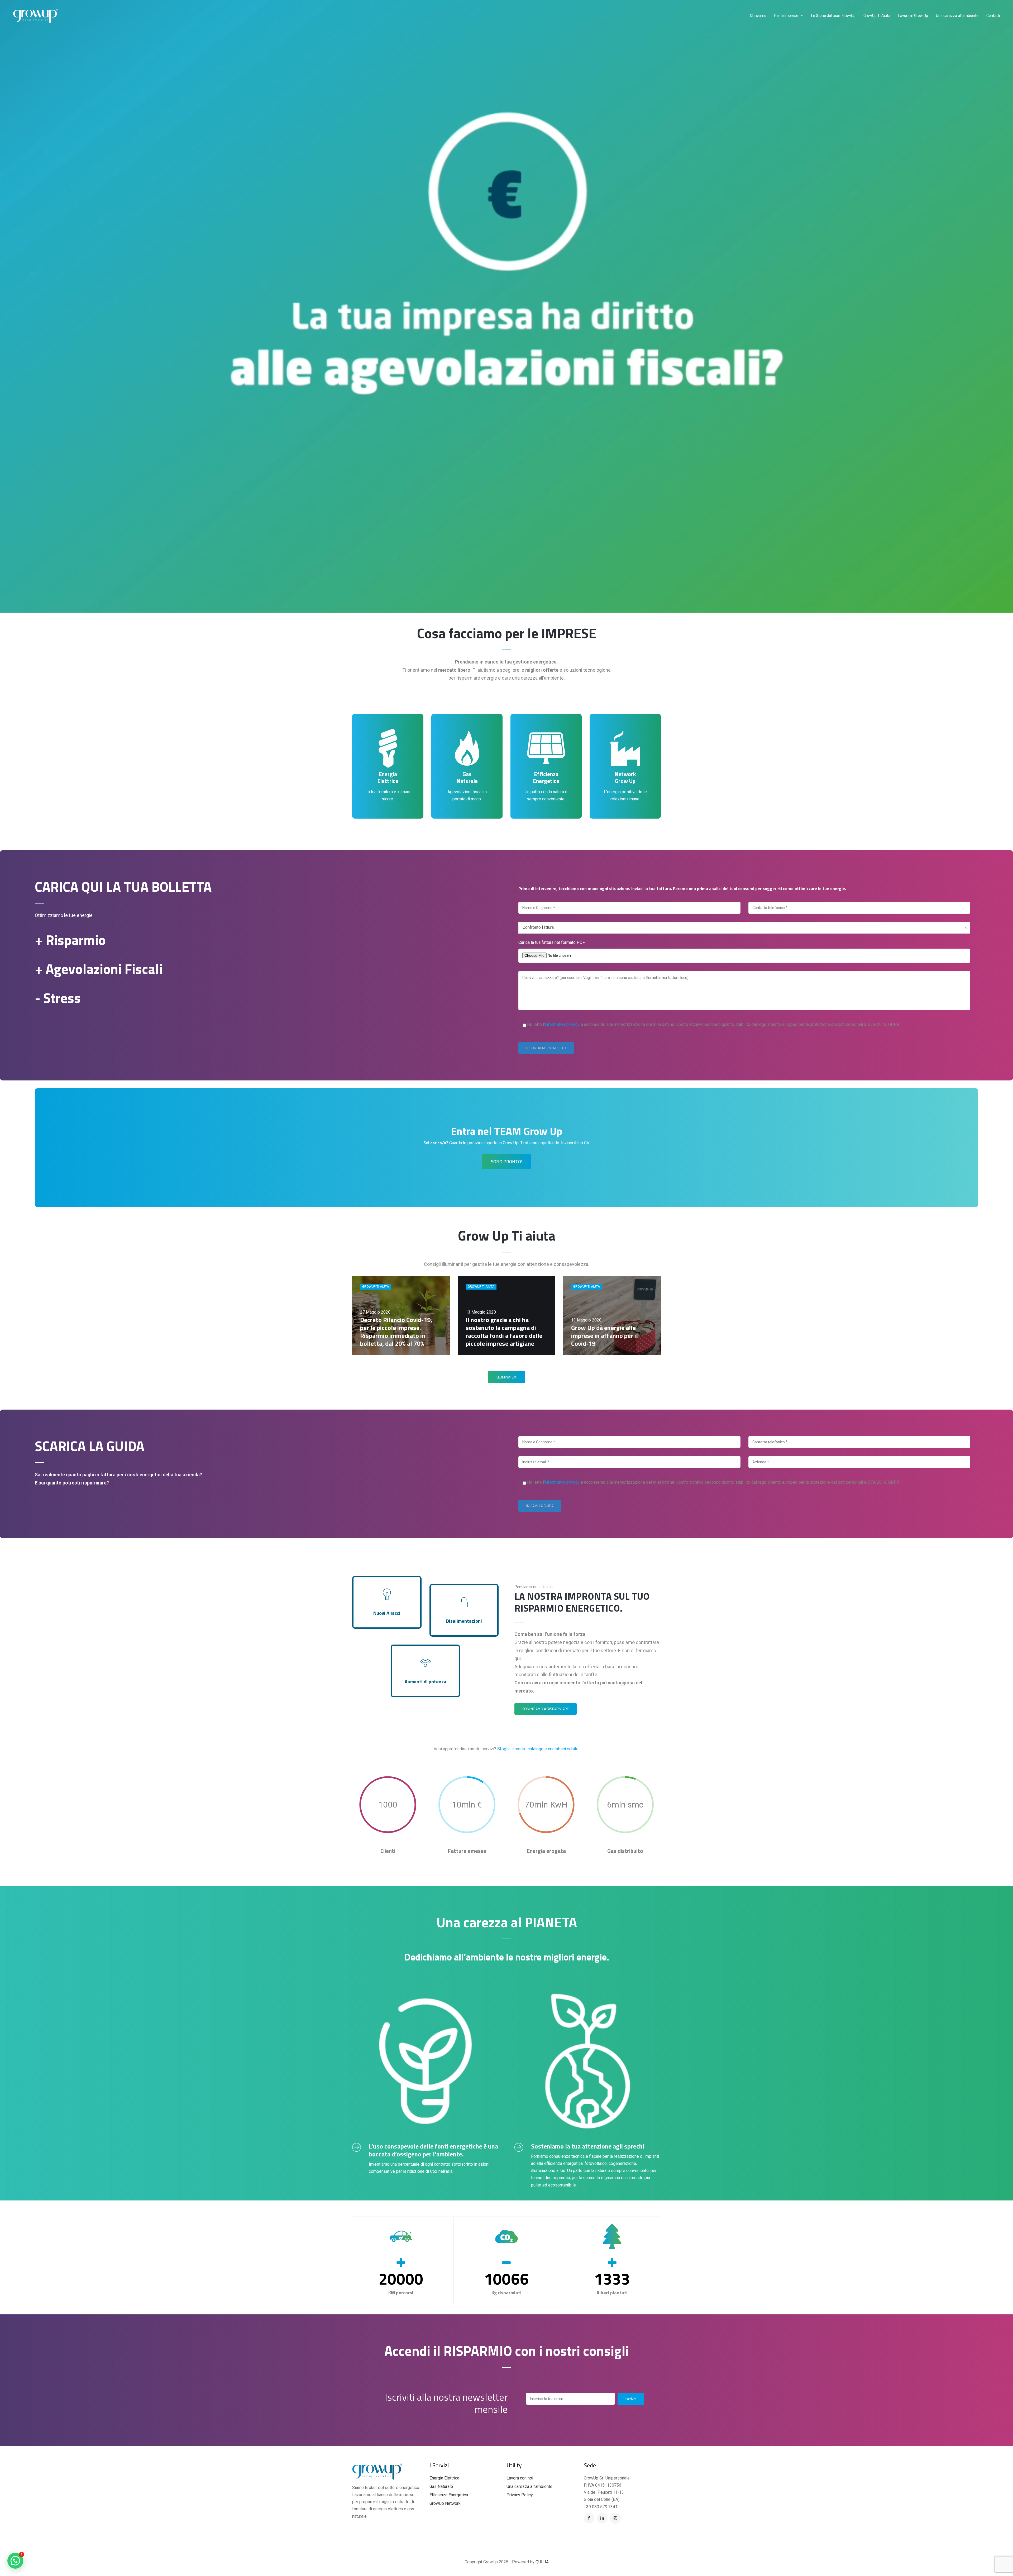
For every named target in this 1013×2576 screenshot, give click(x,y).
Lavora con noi (520, 2478)
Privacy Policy (520, 2495)
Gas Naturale (441, 2486)
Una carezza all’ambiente (529, 2486)
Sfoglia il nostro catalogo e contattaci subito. (538, 1749)
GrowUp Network (445, 2503)
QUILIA (542, 2562)
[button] (15, 2561)
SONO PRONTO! (506, 1162)
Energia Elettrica (444, 2478)
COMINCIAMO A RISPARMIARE (546, 1709)
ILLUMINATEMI (506, 1377)
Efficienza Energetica (449, 2495)
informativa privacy (562, 1024)
